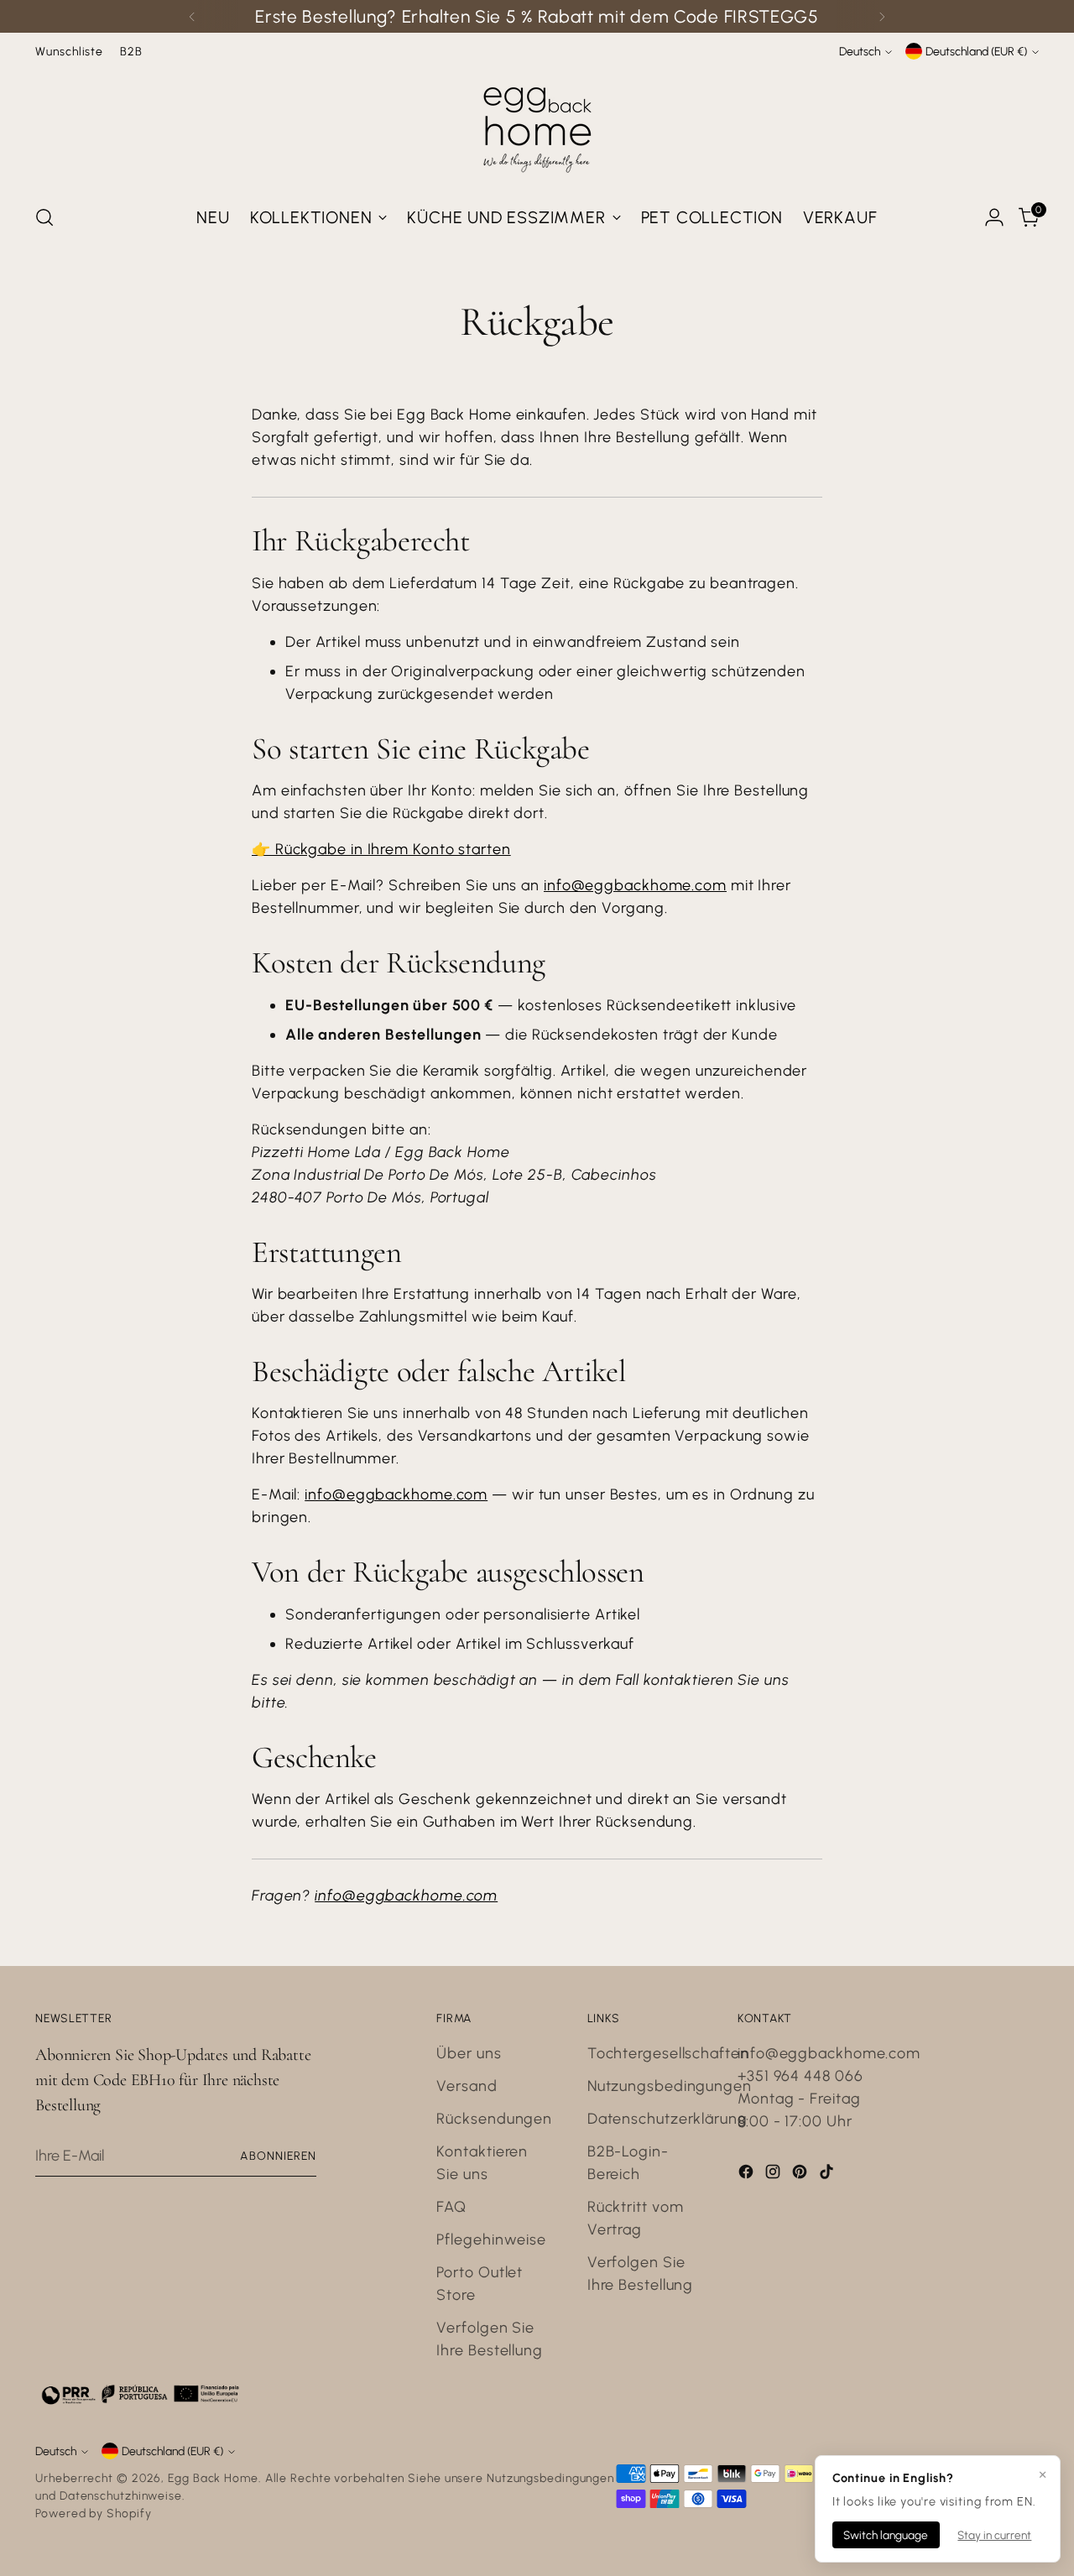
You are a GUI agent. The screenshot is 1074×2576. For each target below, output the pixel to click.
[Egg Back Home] (537, 126)
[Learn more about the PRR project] (140, 2394)
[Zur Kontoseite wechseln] (994, 217)
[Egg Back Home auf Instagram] (774, 2175)
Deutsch (860, 51)
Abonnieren (278, 2156)
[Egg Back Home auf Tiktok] (828, 2175)
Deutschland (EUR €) (976, 51)
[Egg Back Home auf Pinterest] (801, 2175)
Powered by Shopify (93, 2513)
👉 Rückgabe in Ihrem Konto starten (381, 849)
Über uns (469, 2053)
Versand (467, 2086)
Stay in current (994, 2535)
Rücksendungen (494, 2119)
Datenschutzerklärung (667, 2119)
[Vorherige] (192, 16)
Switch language (886, 2535)
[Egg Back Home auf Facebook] (748, 2175)
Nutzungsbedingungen (670, 2086)
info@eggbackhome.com (635, 885)
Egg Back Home (213, 2478)
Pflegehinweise (491, 2240)
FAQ (451, 2207)
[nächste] (882, 16)
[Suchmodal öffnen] (44, 217)
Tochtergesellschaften (668, 2053)
